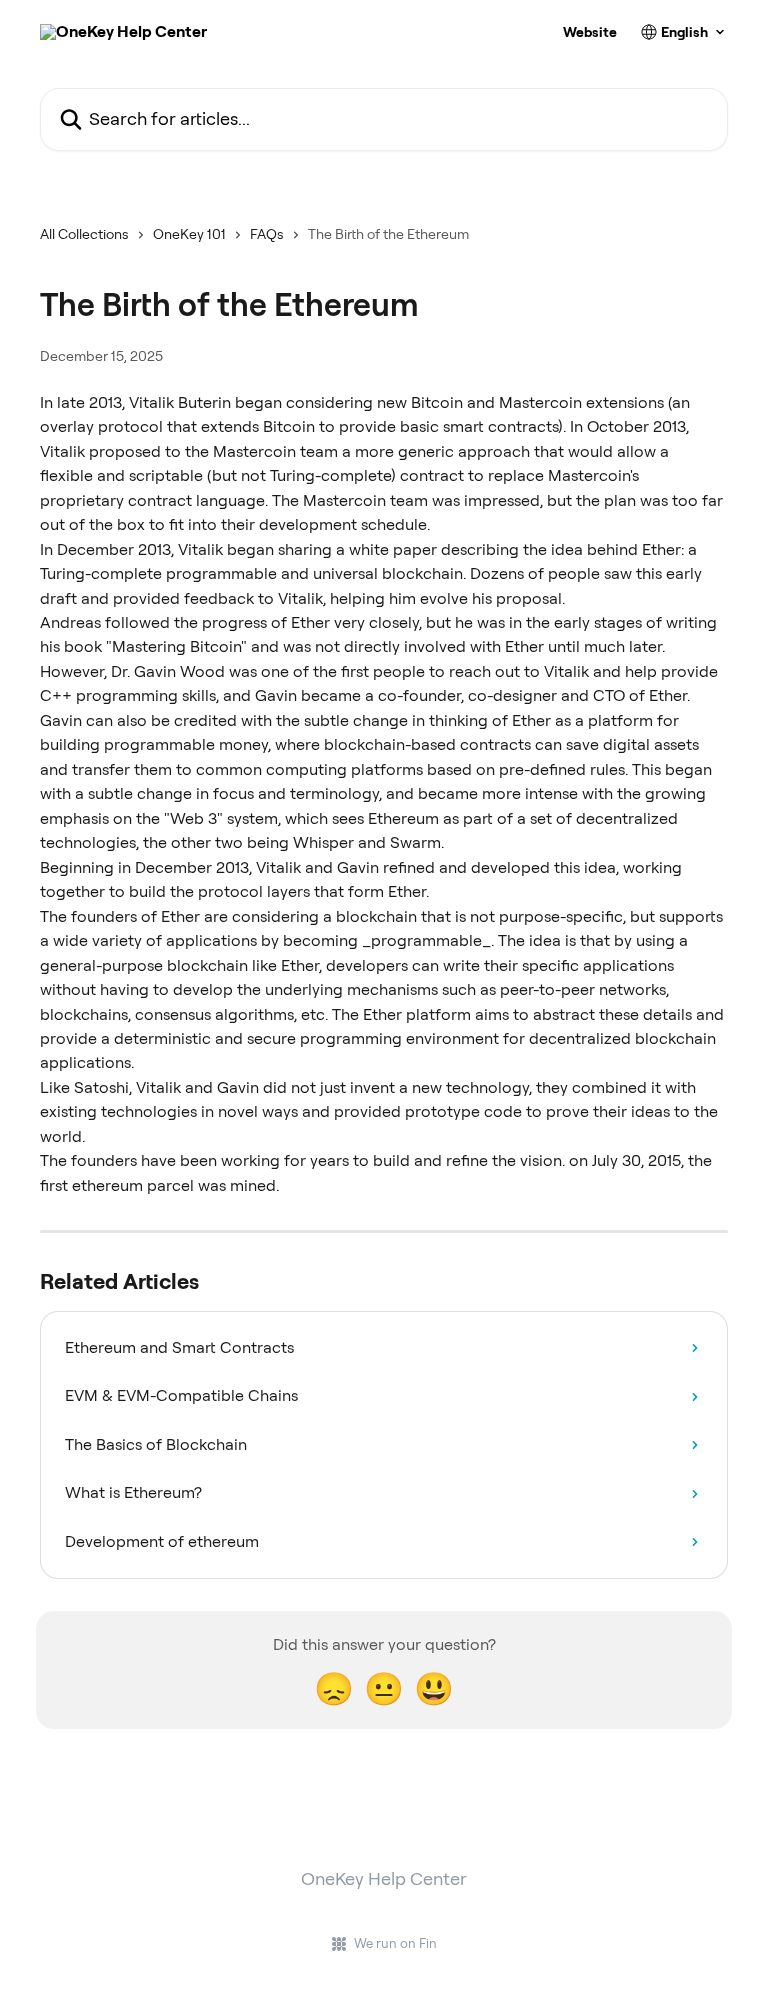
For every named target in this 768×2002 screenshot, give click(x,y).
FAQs (267, 234)
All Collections (84, 234)
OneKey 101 (189, 234)
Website (590, 32)
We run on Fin (395, 1943)
